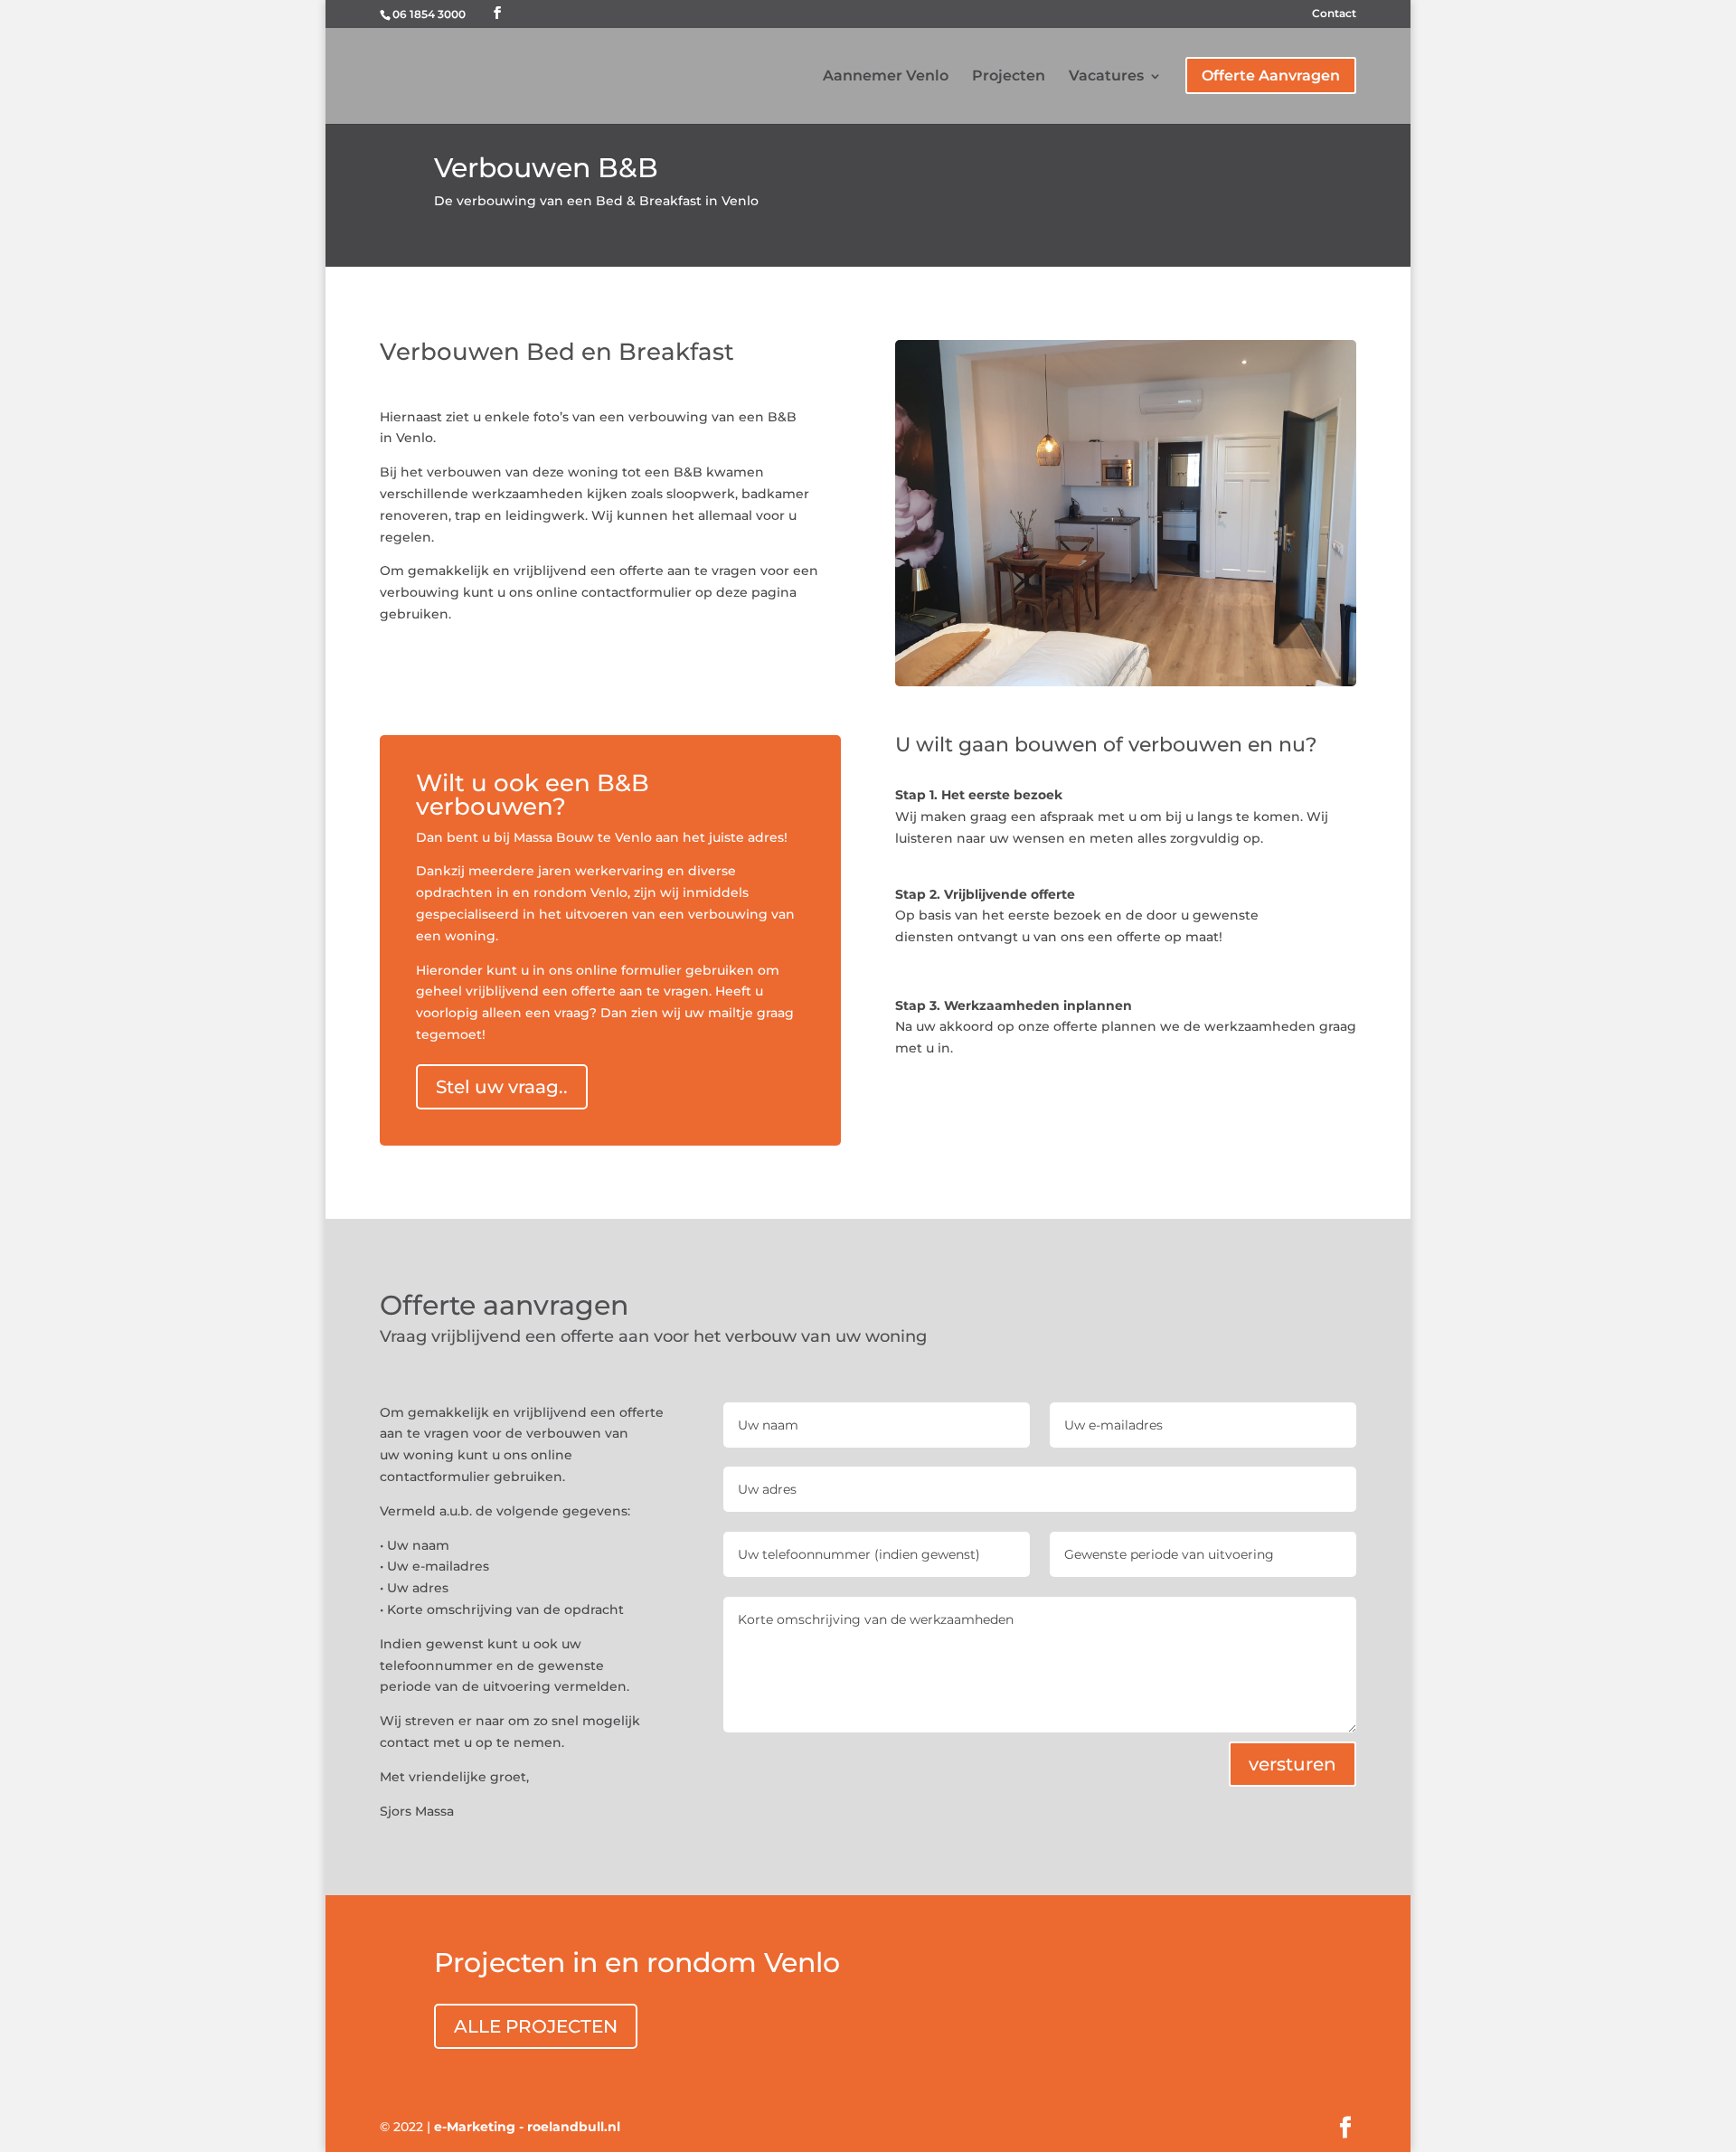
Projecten (1009, 77)
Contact (1334, 14)
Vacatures (1106, 77)
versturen (1293, 1764)
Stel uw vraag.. (502, 1087)
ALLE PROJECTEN (536, 2026)
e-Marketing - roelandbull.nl (527, 2127)
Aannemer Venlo (886, 77)
